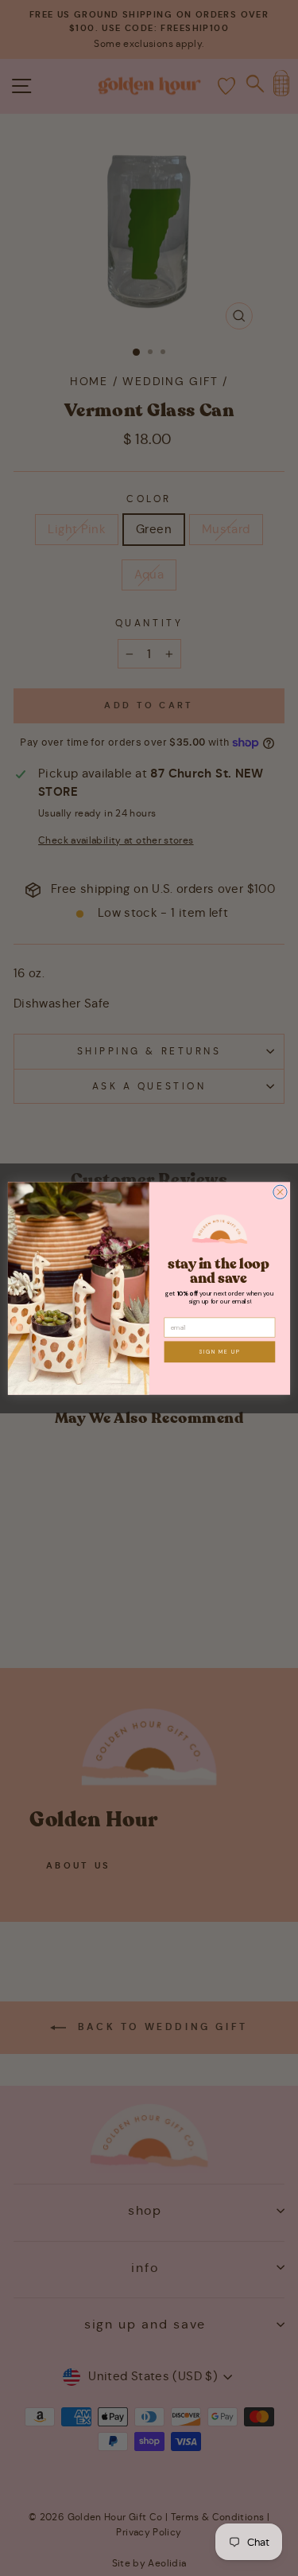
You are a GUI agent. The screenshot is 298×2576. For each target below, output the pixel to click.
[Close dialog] (280, 1192)
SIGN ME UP (220, 1352)
